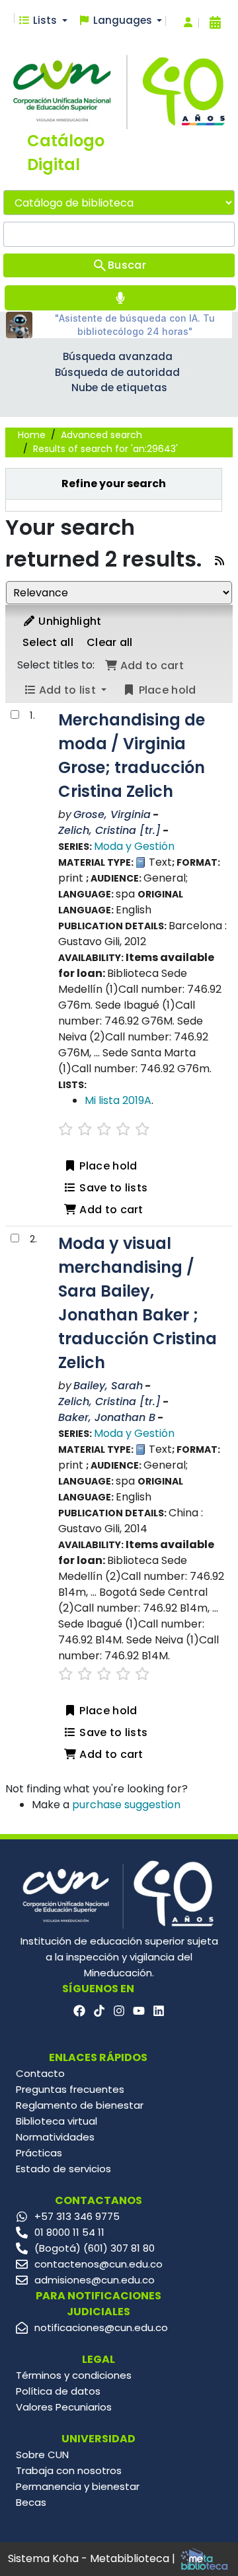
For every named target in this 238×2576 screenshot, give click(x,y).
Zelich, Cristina (109, 830)
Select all (48, 642)
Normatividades (55, 2137)
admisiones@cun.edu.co (95, 2280)
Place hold (107, 1166)
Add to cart (110, 1210)
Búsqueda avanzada (118, 356)
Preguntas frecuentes (70, 2089)
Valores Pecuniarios (64, 2407)
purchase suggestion (126, 1805)
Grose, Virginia (112, 814)
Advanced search (101, 435)
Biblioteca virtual (57, 2121)
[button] (43, 21)
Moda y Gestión (134, 846)
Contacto (40, 2073)
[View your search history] (215, 23)
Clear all (110, 642)
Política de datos (58, 2391)
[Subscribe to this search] (219, 561)
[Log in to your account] (188, 23)
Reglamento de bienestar (80, 2105)
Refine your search (114, 483)
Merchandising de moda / (132, 756)
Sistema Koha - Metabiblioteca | (93, 2558)
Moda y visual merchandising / (138, 1303)
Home (32, 435)
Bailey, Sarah (108, 1386)
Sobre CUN (42, 2455)
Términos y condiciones (74, 2375)
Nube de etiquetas (119, 388)
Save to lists (112, 1188)
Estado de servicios (63, 2169)
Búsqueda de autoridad (117, 372)
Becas (31, 2502)
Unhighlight (69, 621)
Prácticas (39, 2153)
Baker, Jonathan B (107, 1417)
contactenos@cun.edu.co (99, 2264)
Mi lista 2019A (118, 1100)
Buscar (127, 265)
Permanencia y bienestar (78, 2486)
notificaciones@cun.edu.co (101, 2327)
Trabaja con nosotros (69, 2470)
